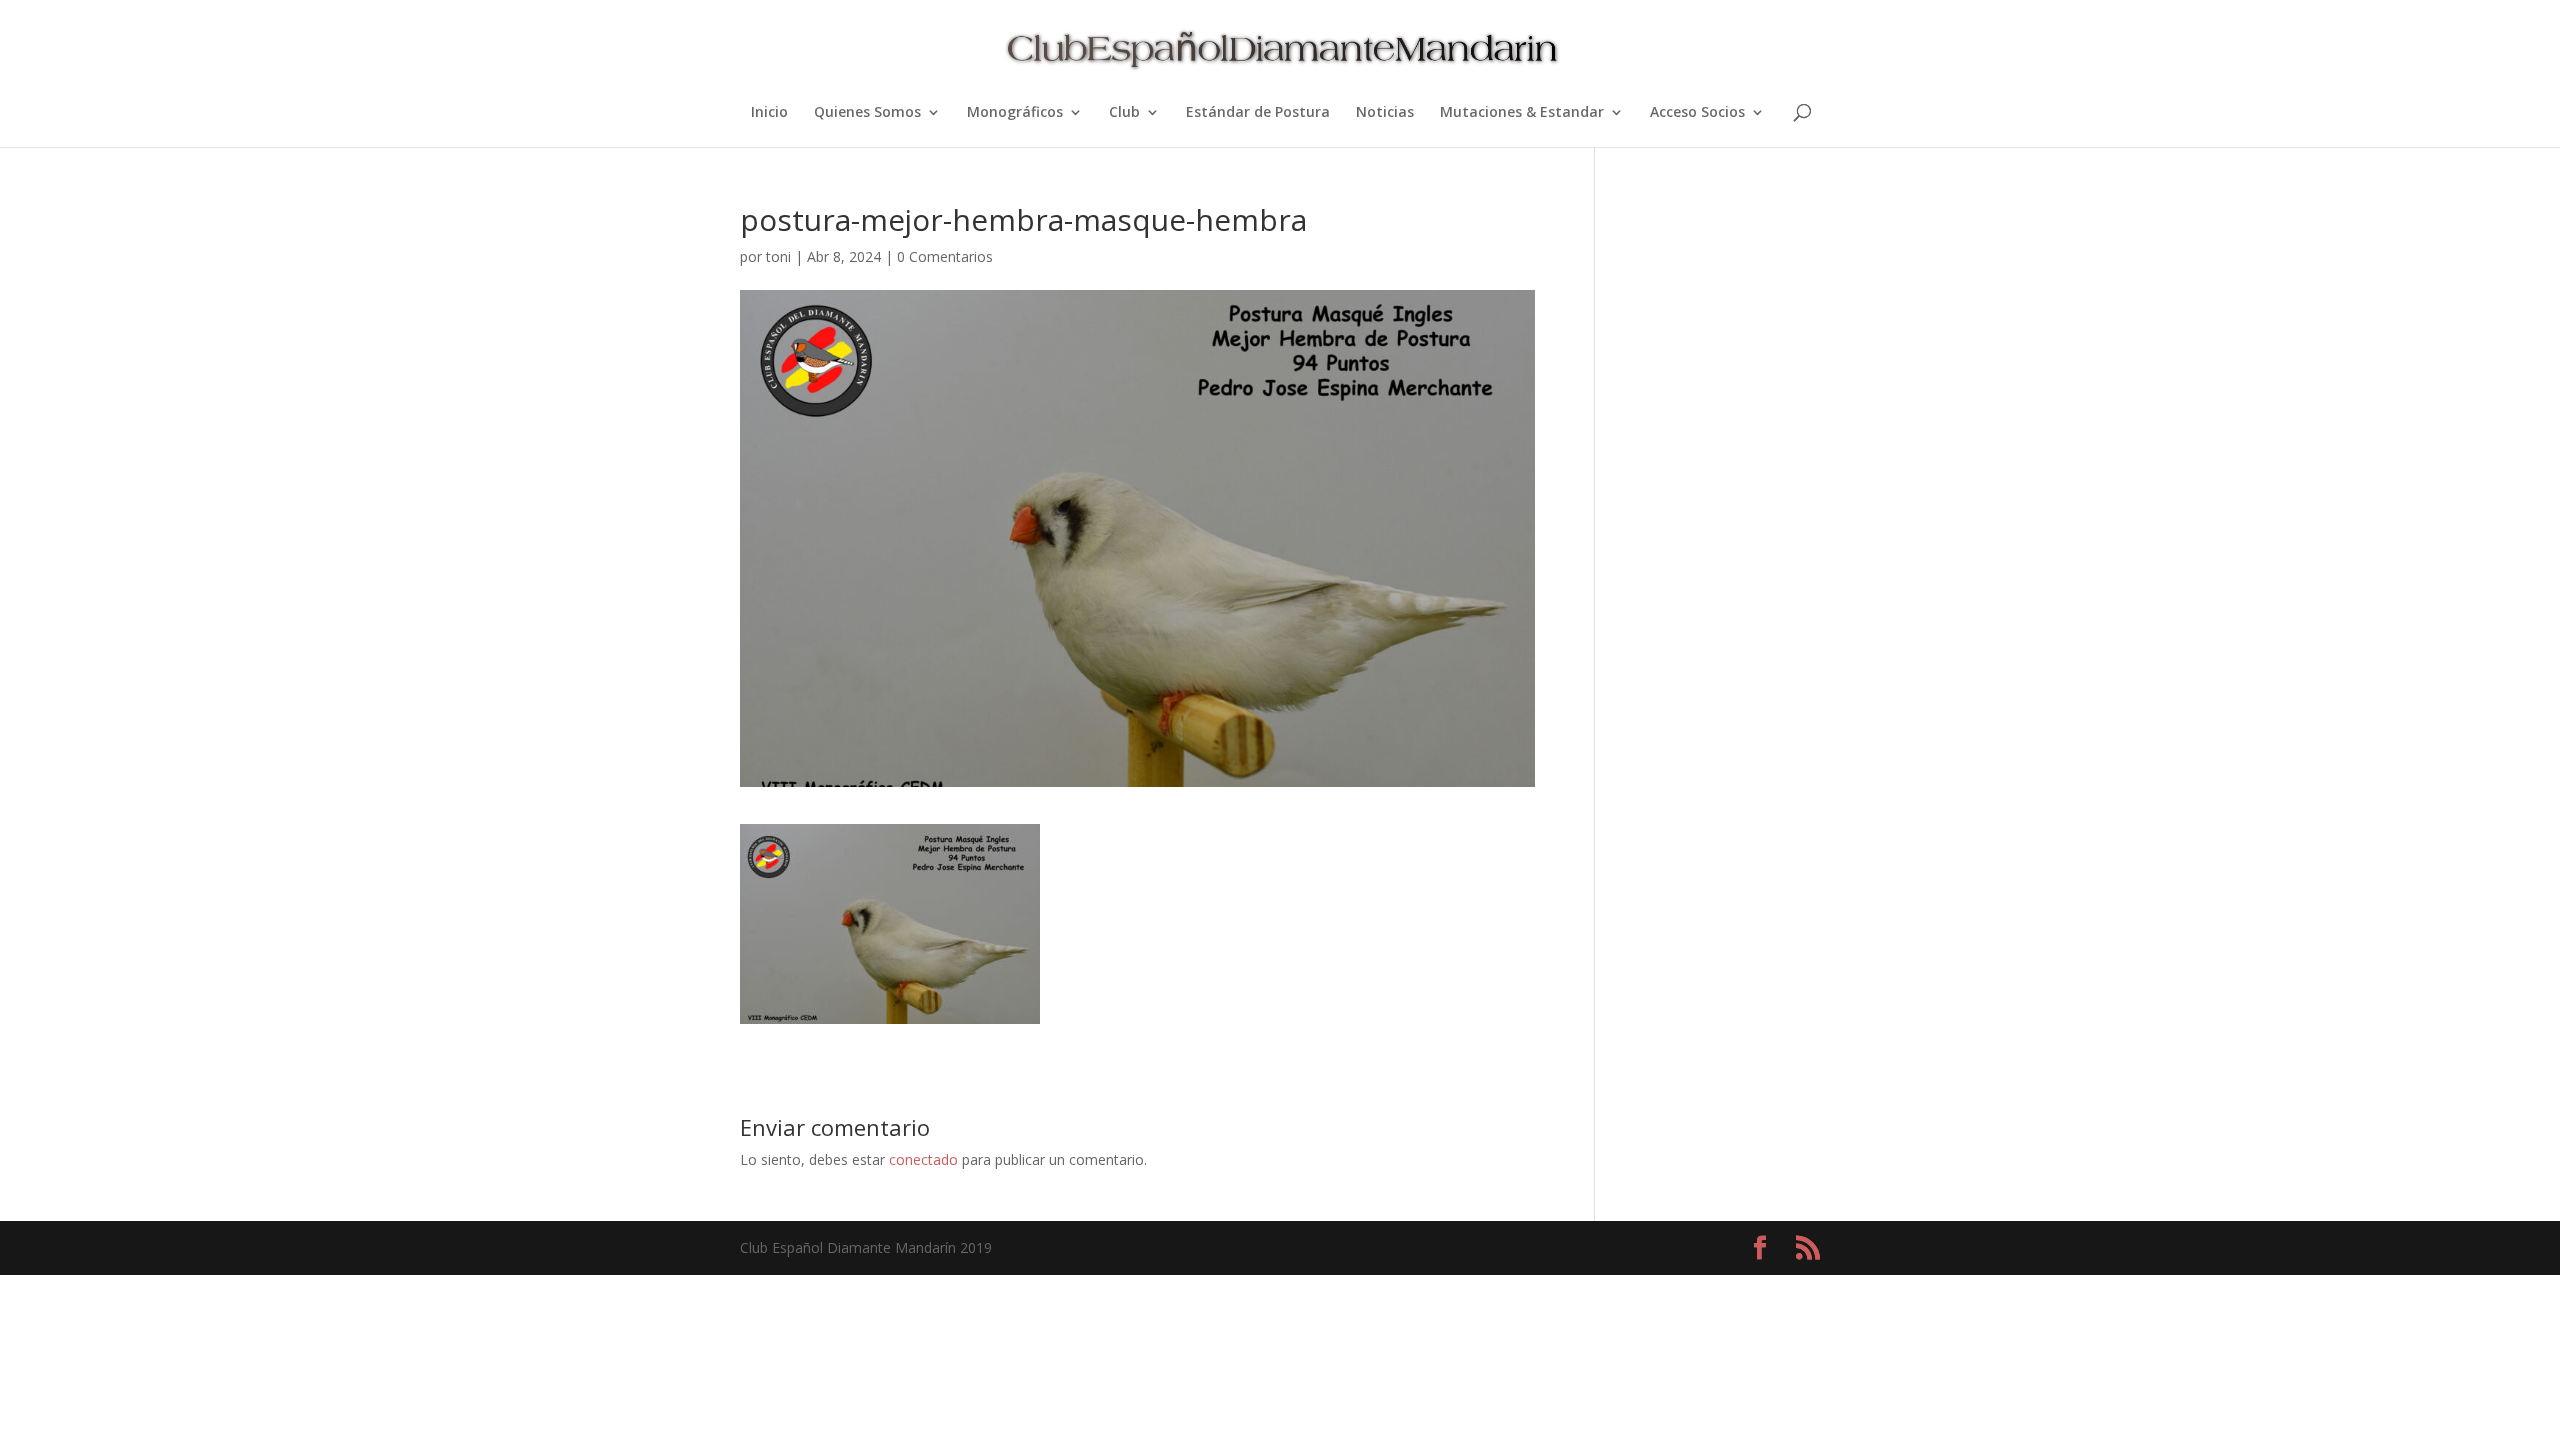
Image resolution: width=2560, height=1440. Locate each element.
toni (778, 256)
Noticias (1385, 113)
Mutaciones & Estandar (1522, 113)
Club (1124, 113)
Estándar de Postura (1258, 113)
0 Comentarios (945, 256)
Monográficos (1015, 113)
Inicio (769, 113)
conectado (923, 1159)
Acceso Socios (1697, 113)
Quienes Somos (867, 113)
